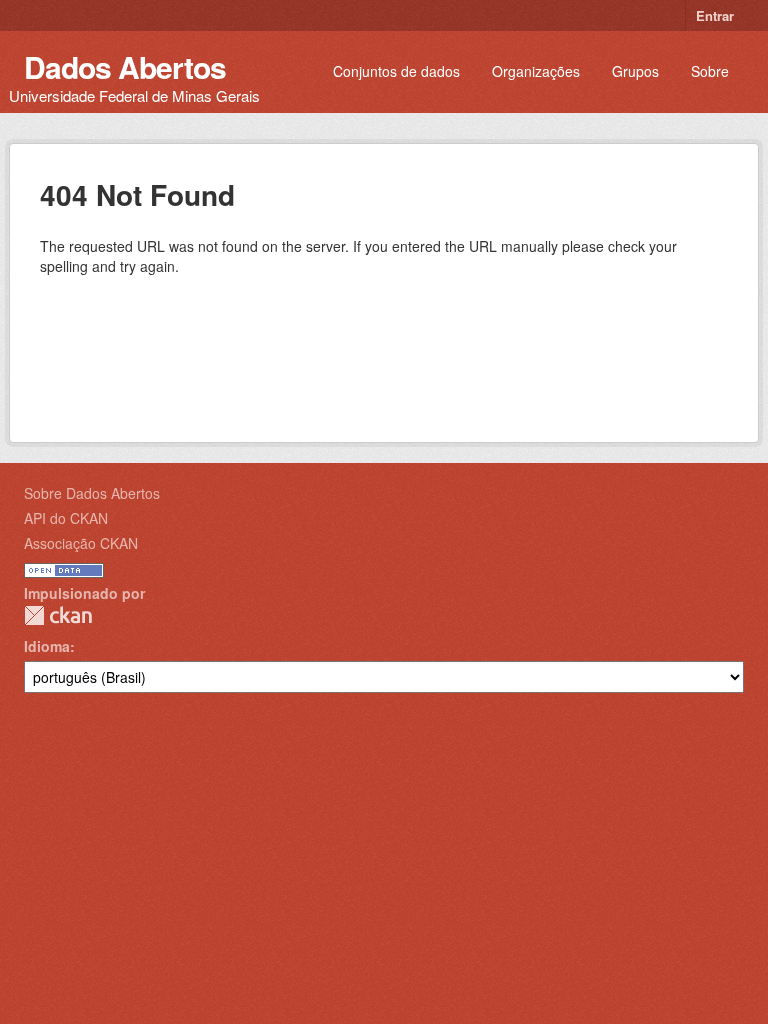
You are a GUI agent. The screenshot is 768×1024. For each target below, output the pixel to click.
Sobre (710, 71)
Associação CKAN (81, 543)
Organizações (536, 71)
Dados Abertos (125, 66)
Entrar (715, 15)
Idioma (47, 646)
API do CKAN (66, 518)
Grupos (635, 71)
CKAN (58, 615)
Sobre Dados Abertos (92, 493)
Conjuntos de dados (396, 71)
